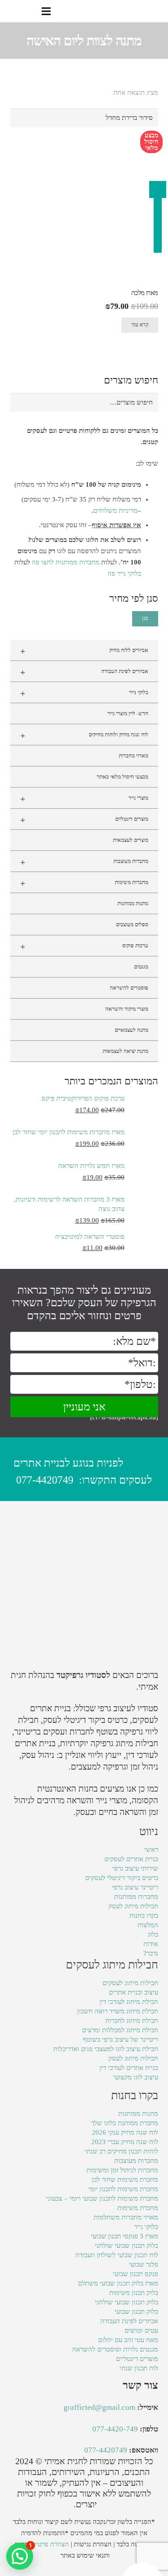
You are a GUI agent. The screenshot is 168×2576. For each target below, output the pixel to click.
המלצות (148, 1925)
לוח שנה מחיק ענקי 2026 (125, 2132)
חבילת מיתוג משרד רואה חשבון (118, 2011)
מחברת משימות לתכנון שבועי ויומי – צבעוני (102, 2198)
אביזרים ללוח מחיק (84, 651)
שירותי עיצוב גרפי (135, 1868)
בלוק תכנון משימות (134, 2293)
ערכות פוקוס (84, 947)
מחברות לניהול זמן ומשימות (122, 2170)
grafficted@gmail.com (99, 2407)
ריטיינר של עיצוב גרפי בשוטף (121, 2039)
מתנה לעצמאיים (131, 1030)
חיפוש (146, 402)
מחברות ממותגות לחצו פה (66, 562)
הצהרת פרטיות (50, 2544)
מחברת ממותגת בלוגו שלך (125, 2123)
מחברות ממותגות (136, 1897)
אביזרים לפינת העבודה (84, 672)
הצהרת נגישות (93, 2544)
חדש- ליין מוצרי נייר (128, 713)
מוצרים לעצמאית (131, 840)
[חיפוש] (28, 11)
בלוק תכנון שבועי (136, 2312)
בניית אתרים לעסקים (131, 1859)
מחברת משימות (138, 2208)
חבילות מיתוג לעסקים (130, 1983)
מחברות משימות (84, 883)
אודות (151, 1944)
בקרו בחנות (144, 1915)
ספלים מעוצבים (132, 925)
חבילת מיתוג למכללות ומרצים (120, 2030)
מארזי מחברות (134, 756)
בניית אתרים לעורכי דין (129, 2068)
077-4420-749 (115, 2429)
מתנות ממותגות (133, 903)
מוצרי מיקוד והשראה (127, 1009)
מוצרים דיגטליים (84, 820)
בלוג (153, 1934)
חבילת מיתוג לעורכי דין (129, 2002)
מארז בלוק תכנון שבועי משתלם (118, 2283)
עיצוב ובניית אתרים (134, 1992)
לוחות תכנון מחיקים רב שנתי (121, 2151)
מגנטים (141, 967)
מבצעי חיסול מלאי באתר (123, 777)
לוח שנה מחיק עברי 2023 (125, 2142)
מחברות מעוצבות (84, 862)
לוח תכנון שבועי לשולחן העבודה (117, 2255)
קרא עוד (140, 325)
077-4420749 (45, 1480)
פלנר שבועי (144, 2264)
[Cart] (10, 11)
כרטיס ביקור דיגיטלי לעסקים (122, 1878)
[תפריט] (46, 11)
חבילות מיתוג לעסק (133, 1906)
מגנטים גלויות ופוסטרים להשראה (115, 2349)
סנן (145, 618)
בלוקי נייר (84, 693)
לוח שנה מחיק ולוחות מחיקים (84, 735)
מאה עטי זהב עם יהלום (128, 2340)
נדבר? (151, 1953)
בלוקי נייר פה (124, 573)
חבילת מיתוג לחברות (132, 2021)
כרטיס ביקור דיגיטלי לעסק (85, 1720)
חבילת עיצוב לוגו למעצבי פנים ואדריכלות (106, 2049)
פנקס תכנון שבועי (136, 2274)
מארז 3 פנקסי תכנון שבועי (125, 2236)
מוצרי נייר (84, 799)
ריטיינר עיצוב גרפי (135, 1887)
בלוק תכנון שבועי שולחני (127, 2246)
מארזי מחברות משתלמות (126, 2217)
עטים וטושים (141, 2330)
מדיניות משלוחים (115, 511)
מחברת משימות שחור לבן (125, 2180)
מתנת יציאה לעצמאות (125, 1051)
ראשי (151, 1849)
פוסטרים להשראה (129, 988)
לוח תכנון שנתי (139, 2368)
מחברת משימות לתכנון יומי (123, 2189)
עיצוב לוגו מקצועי (136, 2077)
